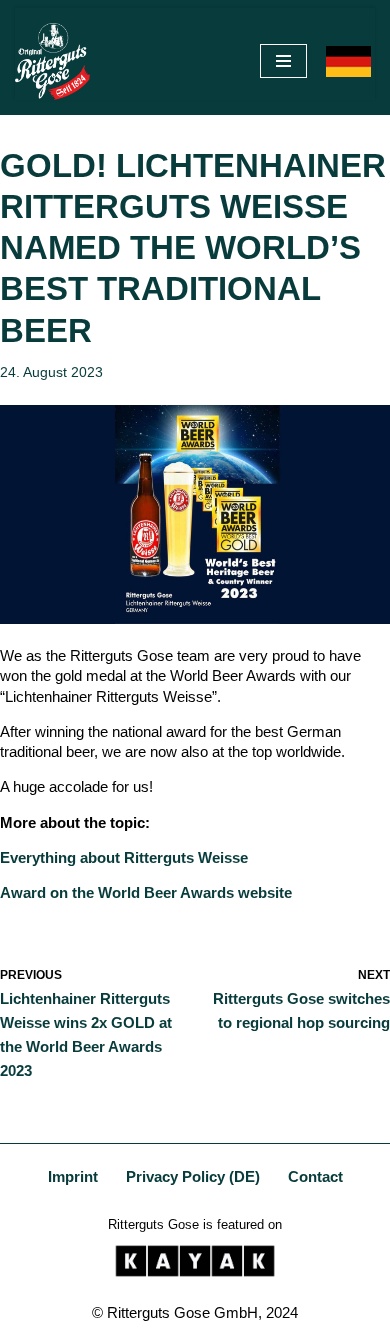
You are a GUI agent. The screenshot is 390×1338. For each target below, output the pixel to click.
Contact (315, 1176)
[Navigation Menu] (283, 61)
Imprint (73, 1176)
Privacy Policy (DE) (193, 1176)
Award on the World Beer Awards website (146, 892)
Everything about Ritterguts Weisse (124, 857)
